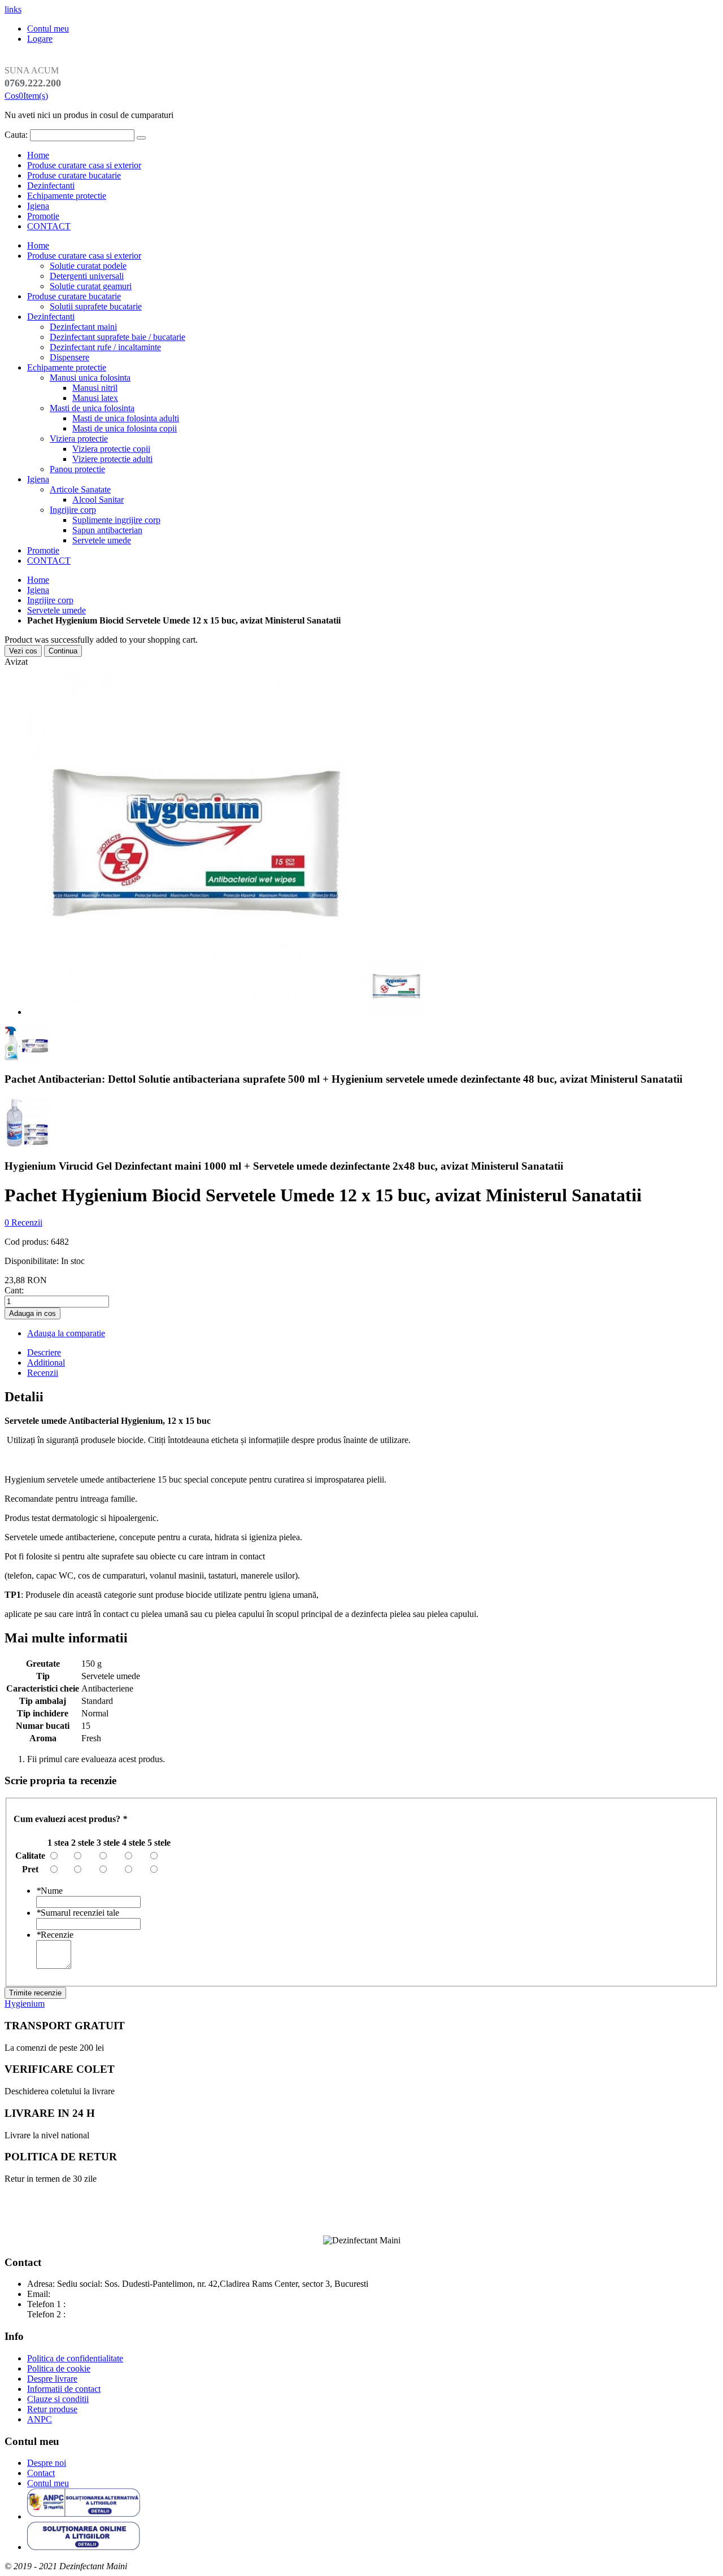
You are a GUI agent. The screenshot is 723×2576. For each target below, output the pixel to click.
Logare (40, 39)
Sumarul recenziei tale (78, 1913)
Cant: (14, 1290)
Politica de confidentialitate (75, 2358)
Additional (46, 1363)
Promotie (43, 216)
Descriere (44, 1352)
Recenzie (55, 1935)
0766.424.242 (93, 2314)
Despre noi (47, 2463)
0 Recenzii (23, 1222)
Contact (41, 2473)
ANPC (40, 2419)
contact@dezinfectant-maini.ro (107, 2294)
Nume (49, 1891)
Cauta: (16, 135)
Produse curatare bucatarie (74, 175)
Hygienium (25, 2004)
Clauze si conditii (58, 2399)
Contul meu (48, 29)
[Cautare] (141, 138)
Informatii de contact (64, 2389)
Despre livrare (52, 2379)
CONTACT (49, 226)
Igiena (38, 206)
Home (38, 580)
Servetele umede (56, 610)
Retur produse (52, 2409)
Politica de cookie (59, 2368)
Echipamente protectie (67, 196)
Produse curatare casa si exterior (84, 165)
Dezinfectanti (51, 186)
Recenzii (43, 1373)
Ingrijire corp (50, 600)
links (13, 9)
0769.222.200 (93, 2304)
